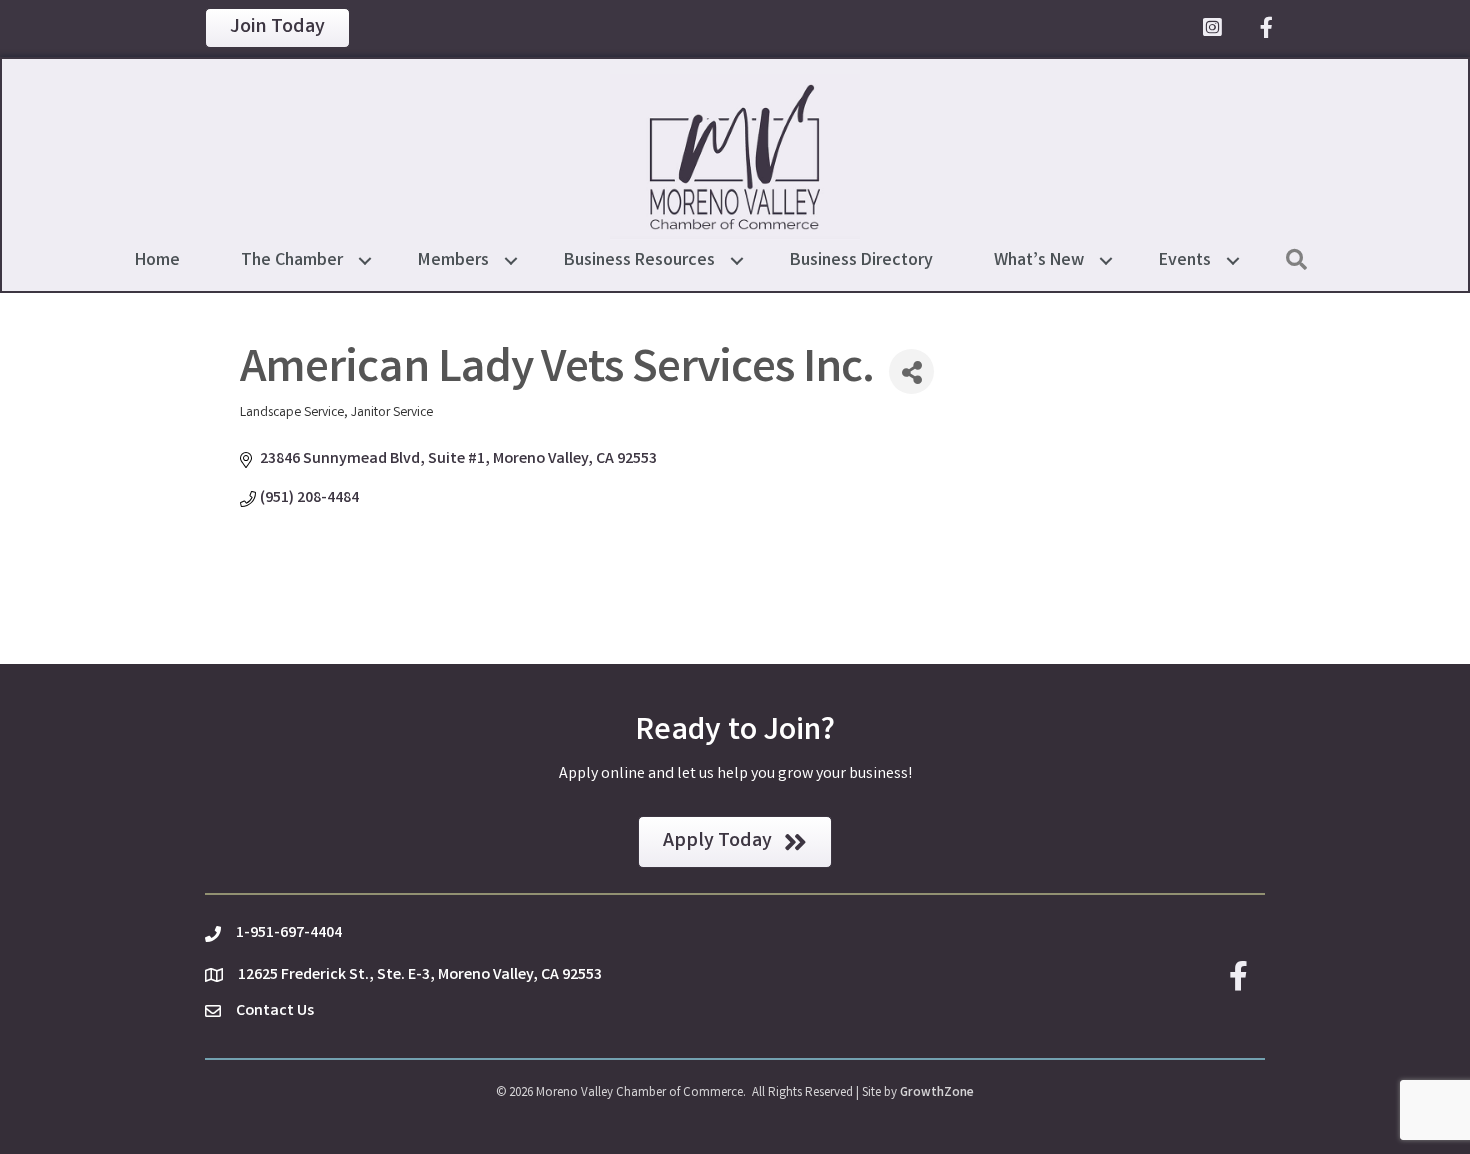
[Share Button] (911, 371)
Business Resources (639, 261)
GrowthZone (937, 1093)
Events (1185, 261)
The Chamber (292, 261)
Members (453, 261)
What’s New (1039, 261)
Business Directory (861, 261)
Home (157, 261)
